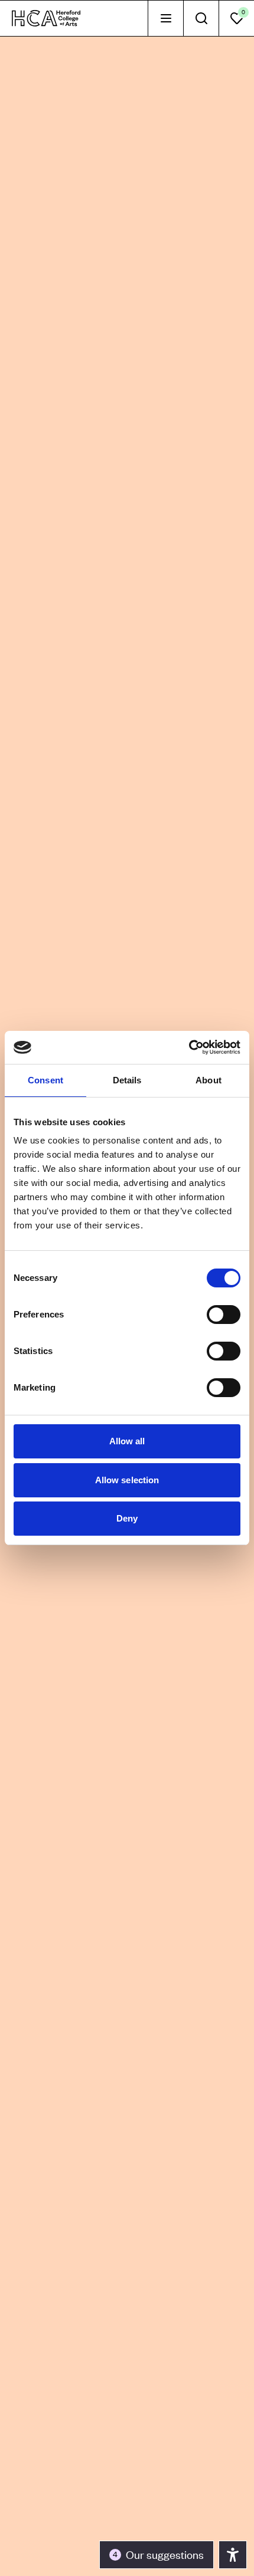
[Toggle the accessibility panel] (233, 2555)
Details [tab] (127, 1080)
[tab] (165, 18)
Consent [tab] (45, 1080)
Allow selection (127, 1480)
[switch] (224, 1315)
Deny (127, 1518)
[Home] (46, 18)
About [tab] (209, 1080)
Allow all (127, 1441)
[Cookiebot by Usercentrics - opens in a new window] (189, 1047)
